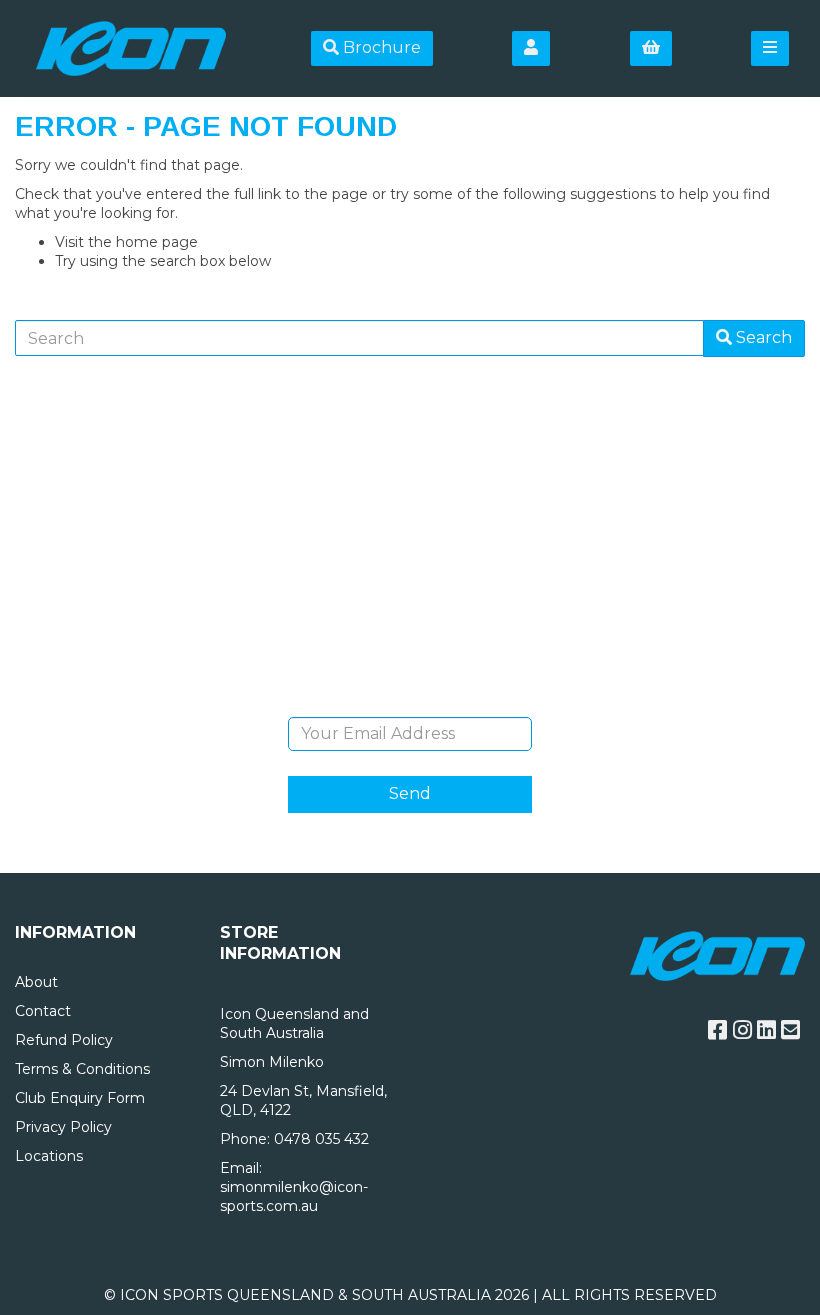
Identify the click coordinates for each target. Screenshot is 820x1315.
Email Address (409, 702)
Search (762, 337)
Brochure (380, 47)
